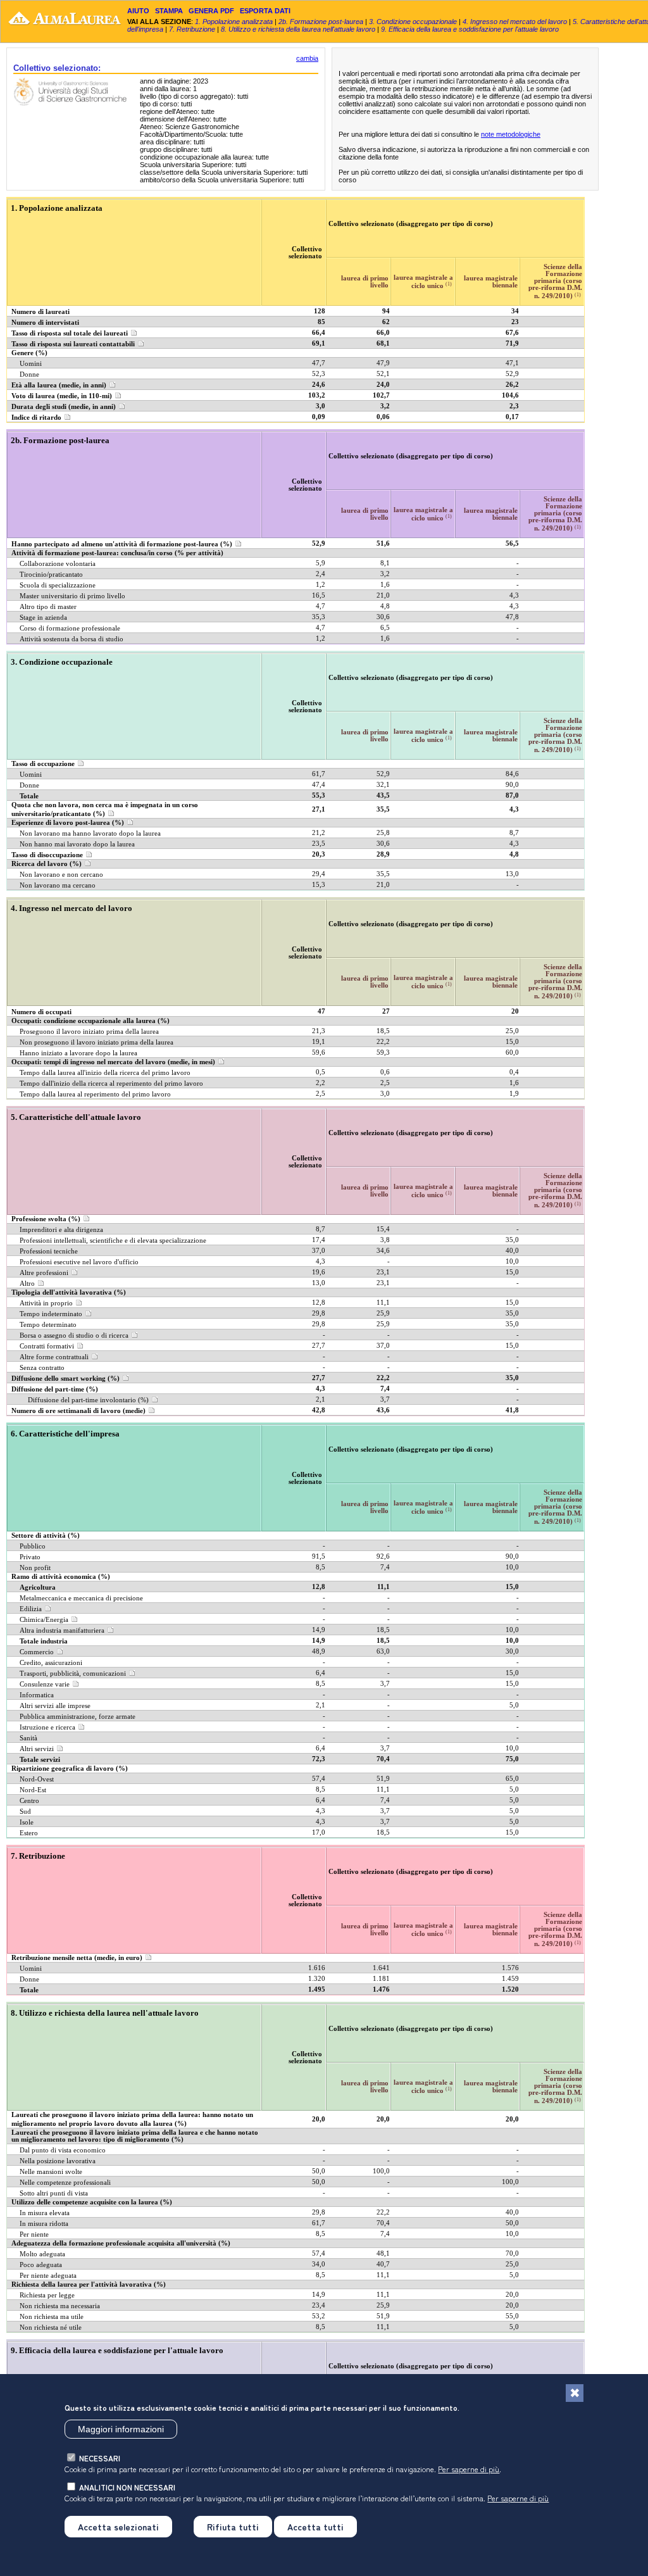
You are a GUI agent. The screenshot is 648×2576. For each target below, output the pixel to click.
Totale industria (44, 1641)
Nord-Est (33, 1790)
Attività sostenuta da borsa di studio (72, 639)
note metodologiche (511, 134)
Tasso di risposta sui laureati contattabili (73, 344)
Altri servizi (37, 1749)
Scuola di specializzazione (58, 585)
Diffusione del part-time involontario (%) (88, 1400)
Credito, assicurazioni (51, 1663)
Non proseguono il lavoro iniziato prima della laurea (97, 1042)
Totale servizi (40, 1760)
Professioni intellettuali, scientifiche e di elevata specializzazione (113, 1241)
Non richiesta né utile (51, 2328)
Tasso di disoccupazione (47, 855)
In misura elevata (45, 2213)
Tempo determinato (48, 1325)
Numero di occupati (41, 1012)
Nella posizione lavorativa (58, 2161)
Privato (30, 1557)
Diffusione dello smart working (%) (65, 1379)
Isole (27, 1822)
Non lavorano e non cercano (61, 875)
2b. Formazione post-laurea (321, 22)
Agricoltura (38, 1587)
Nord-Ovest (37, 1779)
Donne (29, 374)
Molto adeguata (42, 2254)
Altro (27, 1284)
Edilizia (31, 1609)
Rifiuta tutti (233, 2527)
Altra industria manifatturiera (62, 1630)
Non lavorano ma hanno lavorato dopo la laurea (90, 833)
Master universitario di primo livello (72, 596)
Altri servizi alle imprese (55, 1706)
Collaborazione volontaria (58, 564)
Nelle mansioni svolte (51, 2172)
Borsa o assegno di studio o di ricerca (74, 1335)
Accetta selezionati (118, 2527)
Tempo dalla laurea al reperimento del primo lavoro (95, 1094)
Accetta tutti (315, 2527)
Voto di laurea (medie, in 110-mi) (62, 396)
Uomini (31, 364)
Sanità (28, 1738)
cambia (307, 58)
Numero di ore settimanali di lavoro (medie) (78, 1411)
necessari (100, 2458)
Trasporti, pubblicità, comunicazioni (73, 1674)
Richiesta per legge (47, 2295)
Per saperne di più (469, 2469)
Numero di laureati (40, 312)
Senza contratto (42, 1368)
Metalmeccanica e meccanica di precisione (81, 1598)
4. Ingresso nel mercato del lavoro (515, 22)
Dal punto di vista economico (63, 2150)
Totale (29, 796)
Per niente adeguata (48, 2276)
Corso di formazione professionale (70, 628)
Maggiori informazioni (121, 2429)
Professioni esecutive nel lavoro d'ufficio (79, 1262)
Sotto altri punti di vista (54, 2193)
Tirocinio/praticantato (51, 575)
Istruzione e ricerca (47, 1727)
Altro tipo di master (48, 607)
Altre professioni (44, 1273)
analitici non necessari (127, 2487)
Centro (29, 1801)
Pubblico (33, 1546)
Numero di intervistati (45, 323)
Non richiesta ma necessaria (60, 2306)
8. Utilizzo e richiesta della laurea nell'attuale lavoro (298, 29)
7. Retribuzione (192, 29)
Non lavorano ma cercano (58, 885)
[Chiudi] (575, 2393)
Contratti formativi (47, 1346)
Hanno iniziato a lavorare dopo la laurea (78, 1053)
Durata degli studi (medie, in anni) (64, 407)
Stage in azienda (43, 618)
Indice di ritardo (36, 418)
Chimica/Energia (44, 1620)
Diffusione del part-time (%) (55, 1389)
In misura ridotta (44, 2224)
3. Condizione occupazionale (413, 22)
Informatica (37, 1695)
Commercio (37, 1652)
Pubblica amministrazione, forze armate (78, 1717)
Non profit (35, 1568)
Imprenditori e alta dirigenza (61, 1230)
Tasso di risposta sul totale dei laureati (70, 333)
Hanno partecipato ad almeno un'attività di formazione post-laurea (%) (122, 544)
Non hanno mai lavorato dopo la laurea (77, 844)
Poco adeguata (41, 2265)
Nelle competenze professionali (65, 2183)
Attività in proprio (46, 1303)
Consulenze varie (45, 1684)
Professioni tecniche (49, 1251)
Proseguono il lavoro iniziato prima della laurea (89, 1032)
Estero (29, 1833)
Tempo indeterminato (51, 1314)
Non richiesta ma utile (52, 2317)
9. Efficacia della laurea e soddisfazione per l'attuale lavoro (470, 29)
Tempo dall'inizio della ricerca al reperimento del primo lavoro (111, 1084)
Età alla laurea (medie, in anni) (59, 385)
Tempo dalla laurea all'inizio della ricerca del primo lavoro (105, 1073)
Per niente (34, 2234)
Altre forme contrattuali (54, 1357)
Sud (25, 1812)
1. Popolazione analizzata (234, 22)
